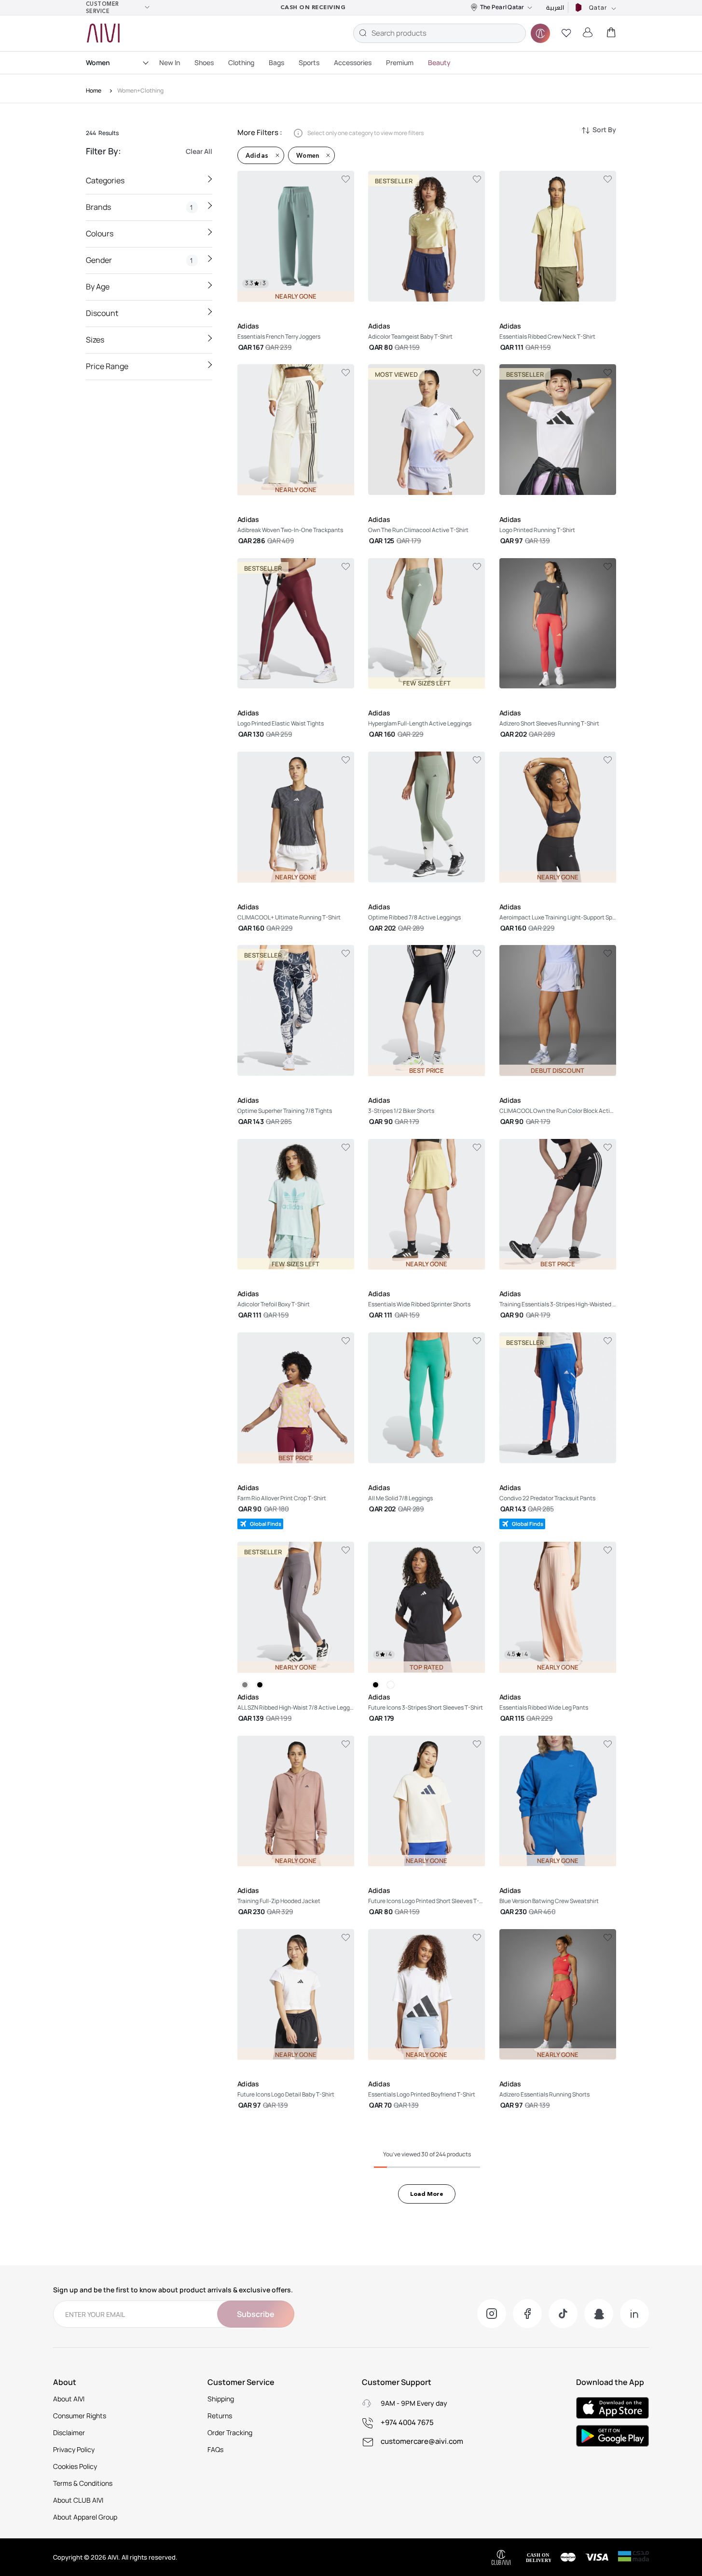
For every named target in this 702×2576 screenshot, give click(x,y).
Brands (140, 207)
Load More (427, 2194)
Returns (220, 2416)
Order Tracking (230, 2432)
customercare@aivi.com (422, 2441)
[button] (566, 33)
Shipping (221, 2399)
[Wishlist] (346, 179)
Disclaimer (69, 2432)
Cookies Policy (75, 2466)
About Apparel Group (85, 2517)
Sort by (604, 130)
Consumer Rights (80, 2416)
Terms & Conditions (83, 2483)
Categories (105, 180)
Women (98, 62)
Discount (102, 313)
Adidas (257, 155)
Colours (100, 233)
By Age (98, 287)
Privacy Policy (74, 2449)
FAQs (215, 2449)
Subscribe (256, 2314)
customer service (103, 7)
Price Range (107, 366)
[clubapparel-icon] (540, 33)
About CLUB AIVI (78, 2500)
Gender (140, 260)
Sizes (95, 340)
